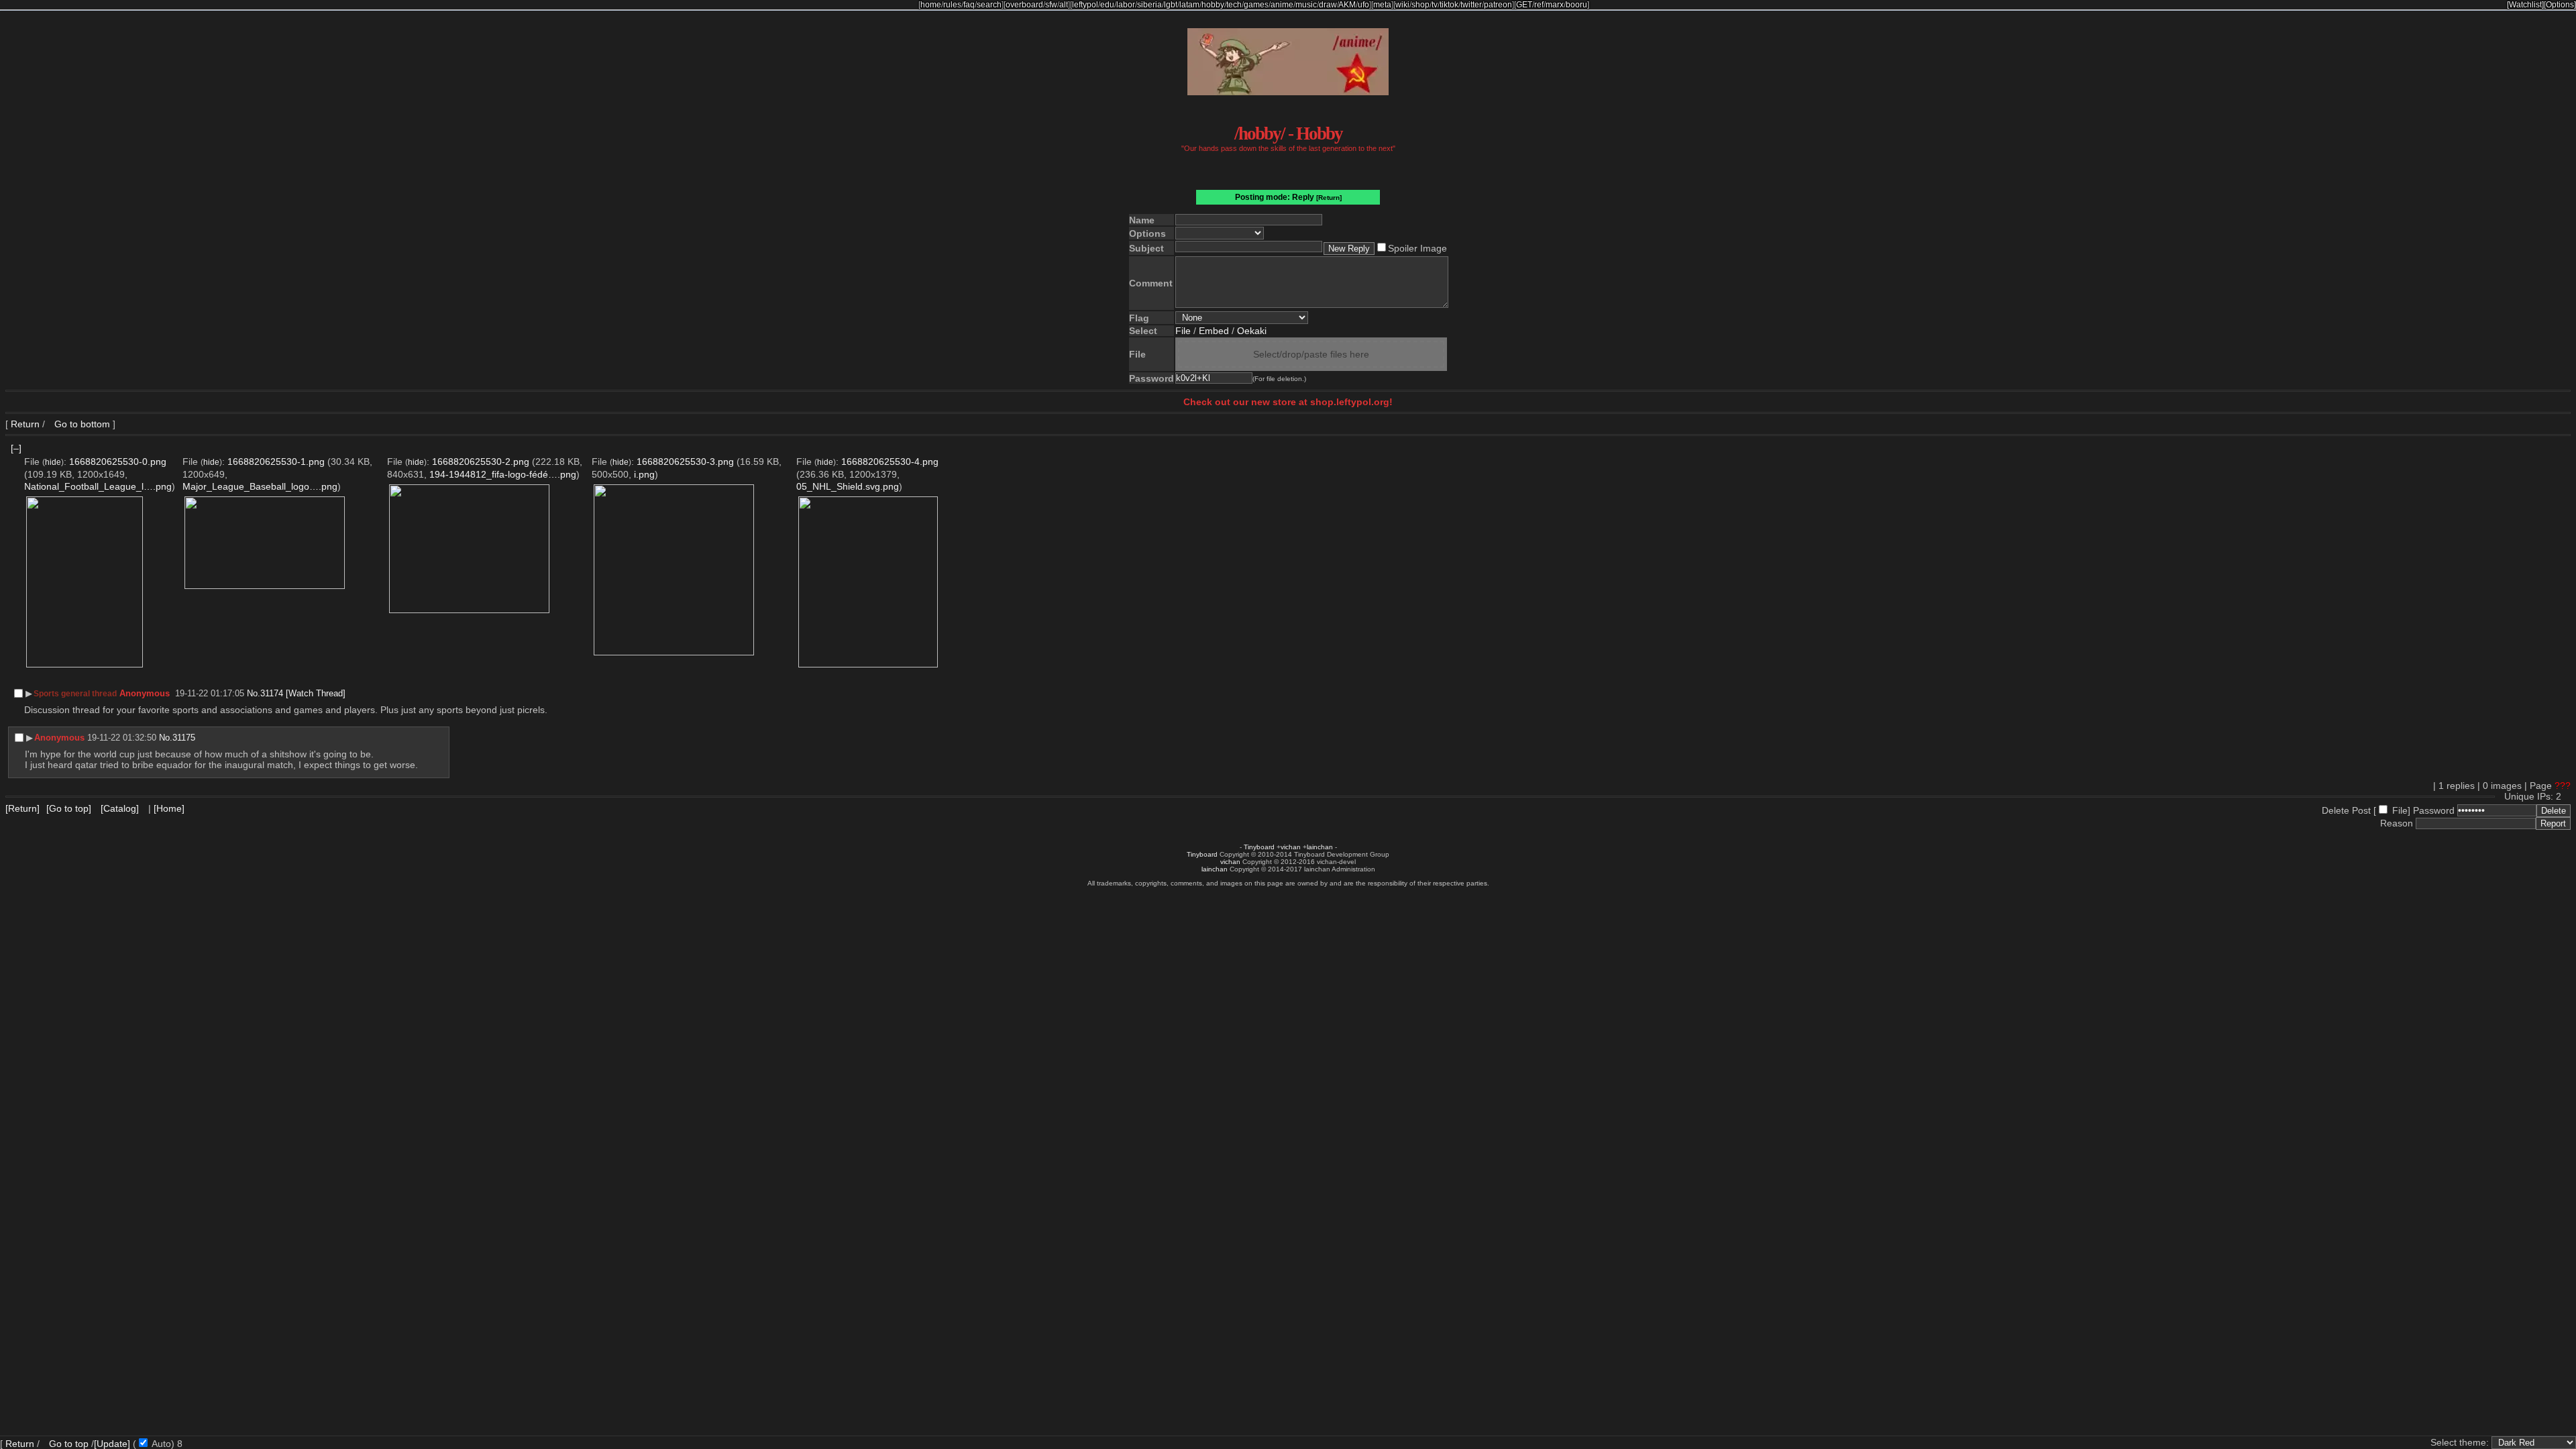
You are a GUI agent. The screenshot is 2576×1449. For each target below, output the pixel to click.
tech (1234, 5)
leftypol (1085, 5)
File (1183, 331)
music (1306, 5)
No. (254, 693)
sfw (1051, 5)
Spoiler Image (1417, 248)
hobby (1213, 5)
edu (1107, 5)
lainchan (1320, 847)
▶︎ (29, 693)
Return (25, 424)
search (989, 5)
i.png (644, 474)
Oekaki (1252, 331)
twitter (1471, 5)
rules (952, 5)
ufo (1363, 5)
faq (969, 5)
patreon (1498, 5)
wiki (1402, 5)
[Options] (2560, 5)
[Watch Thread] (316, 693)
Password (2434, 810)
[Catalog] (120, 808)
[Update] (112, 1444)
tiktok (1449, 5)
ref (1539, 5)
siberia (1149, 5)
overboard (1024, 5)
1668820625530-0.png (118, 462)
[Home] (169, 808)
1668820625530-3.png (685, 462)
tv (1435, 5)
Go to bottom (81, 424)
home (931, 5)
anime (1282, 5)
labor (1126, 5)
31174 (272, 693)
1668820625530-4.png (890, 462)
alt (1064, 5)
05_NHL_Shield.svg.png (848, 486)
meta (1382, 5)
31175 (184, 738)
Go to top (69, 1444)
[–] (16, 448)
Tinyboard (1259, 847)
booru (1576, 5)
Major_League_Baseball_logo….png (260, 486)
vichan (1291, 847)
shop (1420, 5)
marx (1555, 5)
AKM (1347, 5)
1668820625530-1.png (276, 462)
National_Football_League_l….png (98, 486)
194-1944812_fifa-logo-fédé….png (503, 474)
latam (1189, 5)
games (1256, 5)
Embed (1214, 331)
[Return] (1329, 198)
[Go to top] (69, 808)
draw (1328, 5)
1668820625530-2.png (481, 462)
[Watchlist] (2525, 5)
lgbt (1171, 5)
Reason (2397, 823)
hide (53, 462)
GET (1524, 5)
